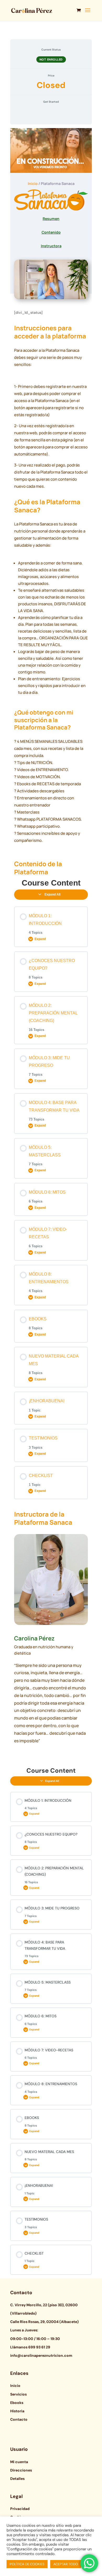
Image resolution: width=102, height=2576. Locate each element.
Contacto (19, 2419)
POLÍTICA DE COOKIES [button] (27, 2564)
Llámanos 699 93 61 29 (30, 2347)
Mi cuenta (19, 2462)
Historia (17, 2411)
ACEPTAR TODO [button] (66, 2564)
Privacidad (20, 2509)
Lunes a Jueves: (24, 2330)
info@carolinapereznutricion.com (41, 2355)
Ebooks (17, 2403)
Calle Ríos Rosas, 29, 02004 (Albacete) (44, 2322)
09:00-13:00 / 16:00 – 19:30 (35, 2339)
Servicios (18, 2394)
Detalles (17, 2479)
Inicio (33, 183)
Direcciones (21, 2470)
